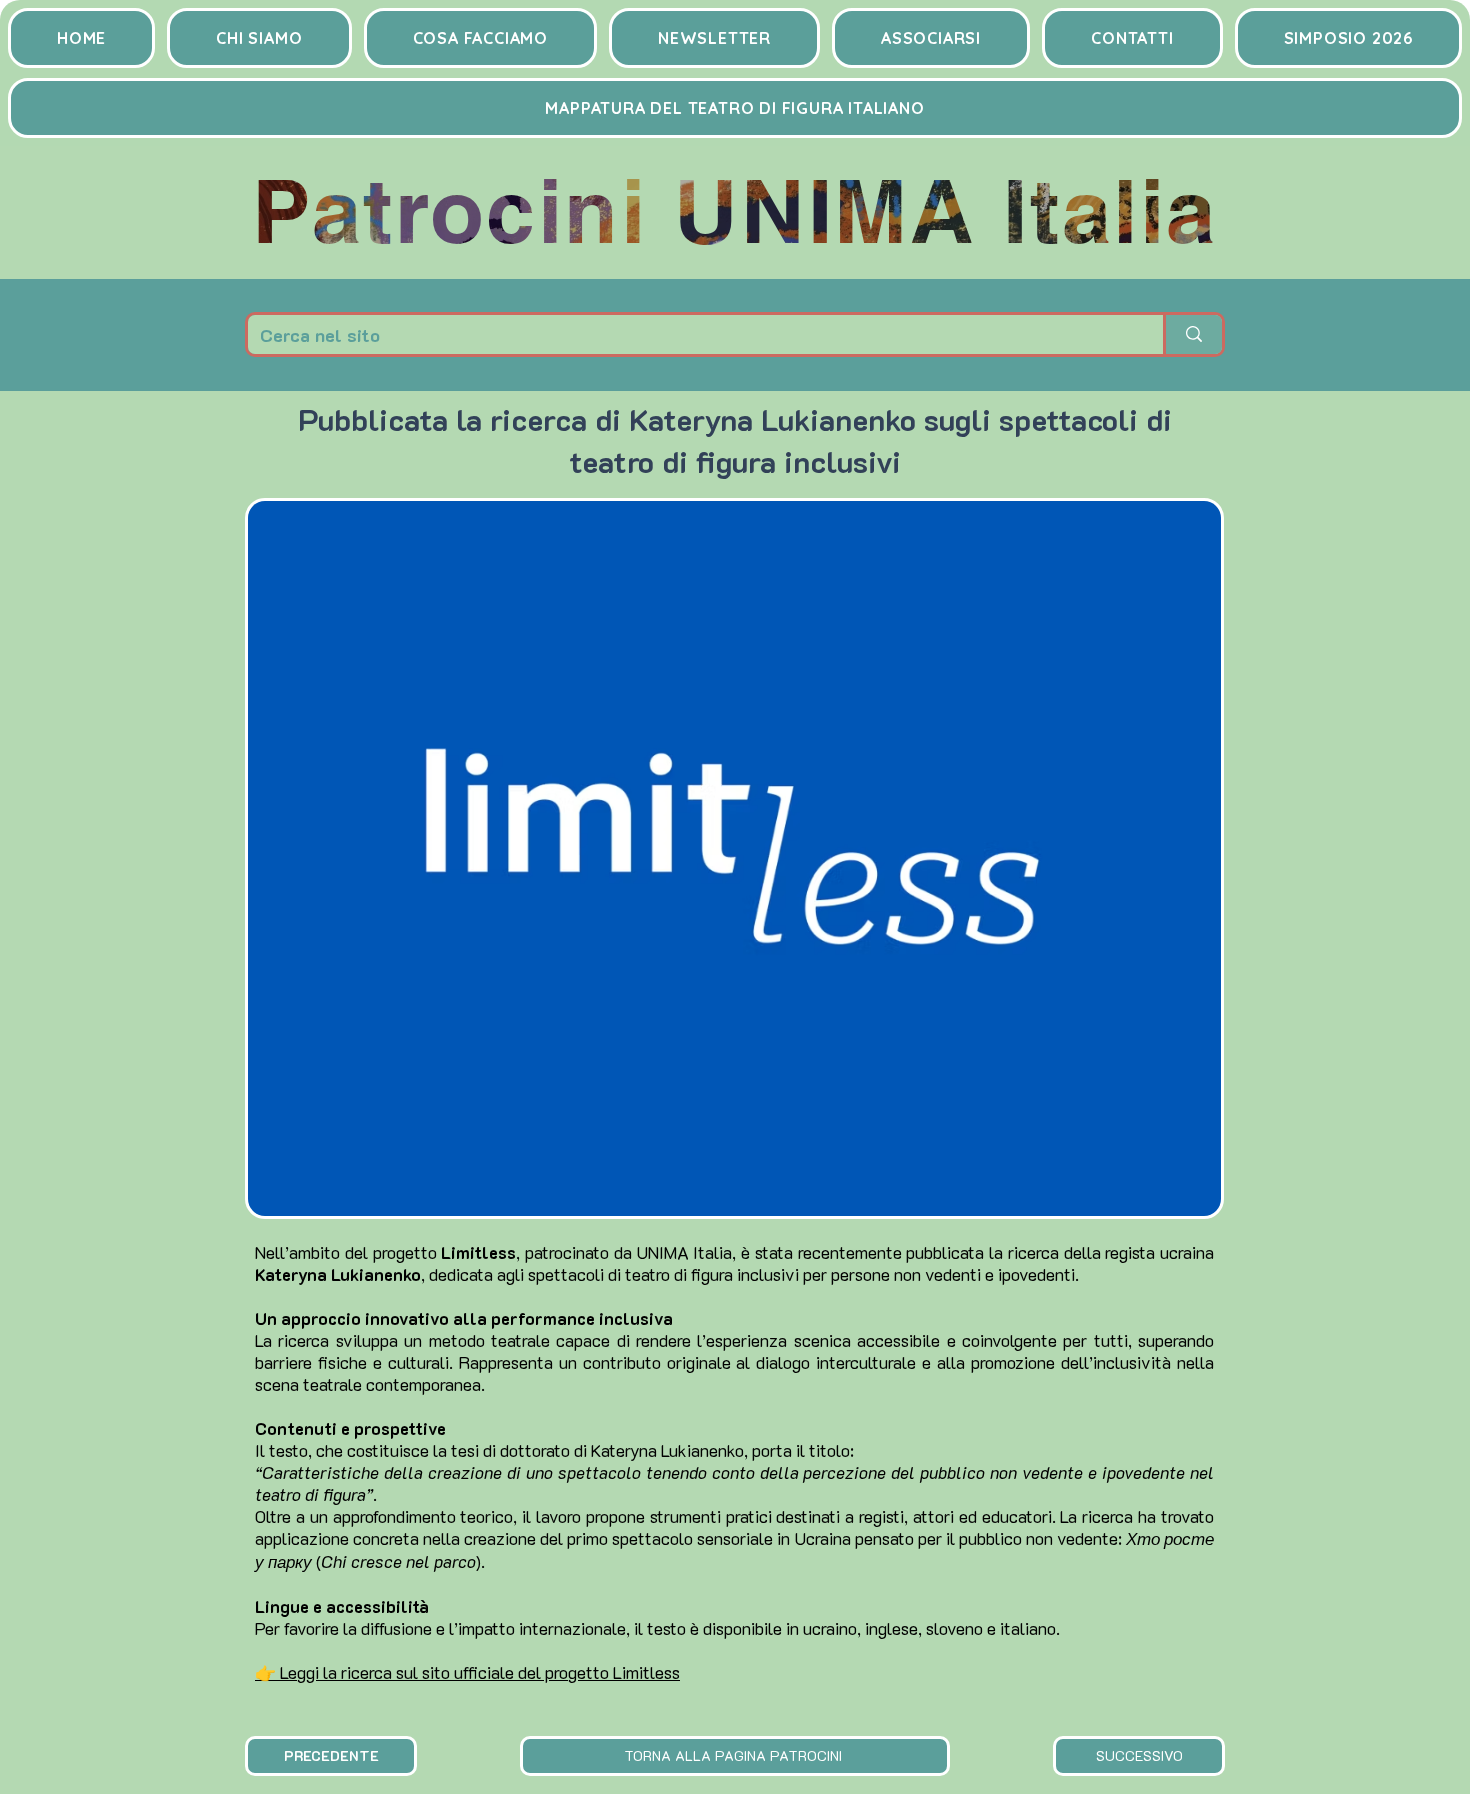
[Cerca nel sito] (1192, 334)
